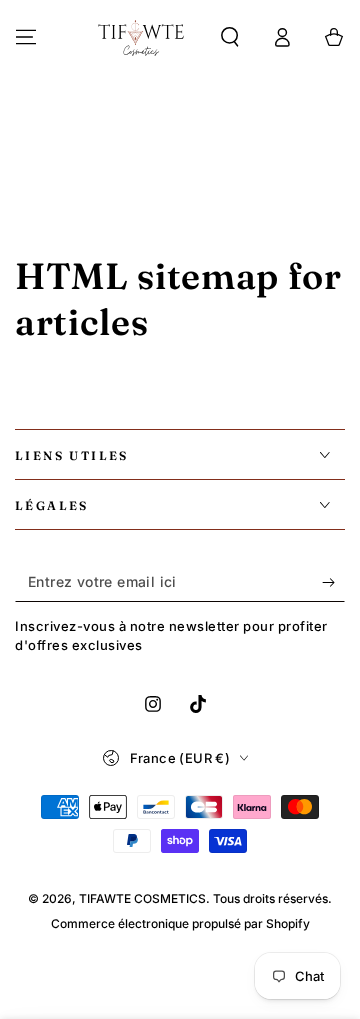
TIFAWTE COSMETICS (142, 898)
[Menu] (26, 37)
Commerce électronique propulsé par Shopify (180, 923)
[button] (230, 37)
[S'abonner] (333, 582)
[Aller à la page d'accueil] (141, 37)
